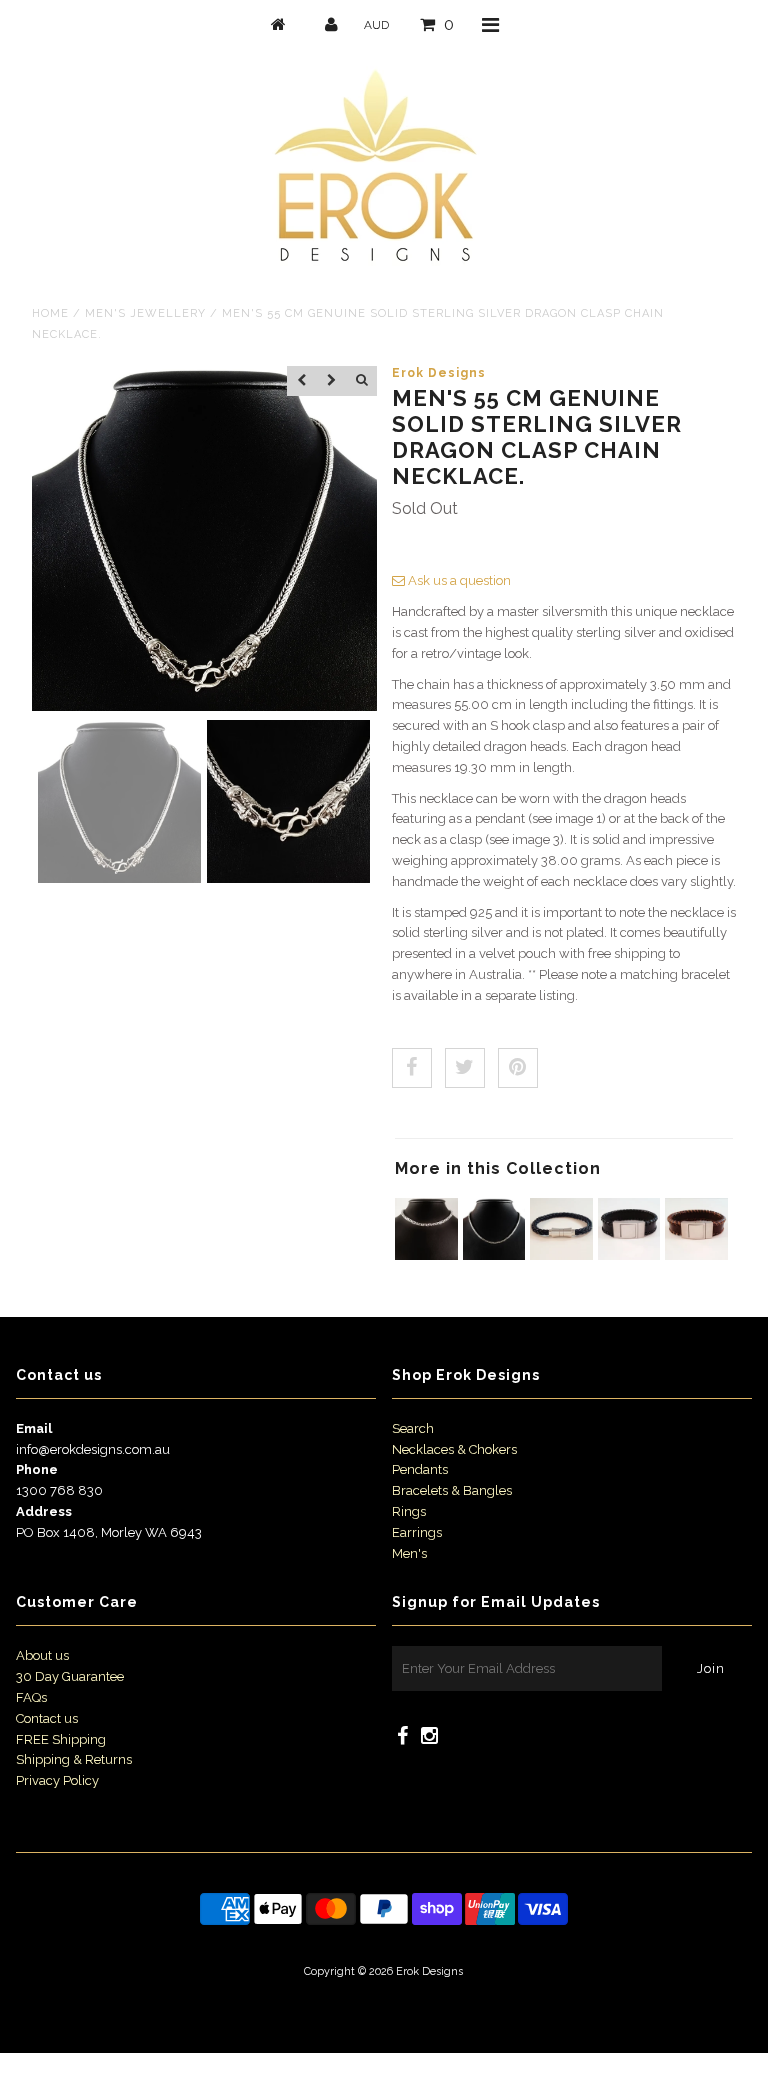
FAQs (31, 1697)
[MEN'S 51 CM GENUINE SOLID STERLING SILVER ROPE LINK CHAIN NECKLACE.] (494, 1255)
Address (44, 1511)
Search (413, 1428)
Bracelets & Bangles (452, 1490)
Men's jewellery (145, 313)
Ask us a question (458, 580)
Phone (37, 1469)
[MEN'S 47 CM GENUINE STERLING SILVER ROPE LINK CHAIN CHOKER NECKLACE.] (426, 1255)
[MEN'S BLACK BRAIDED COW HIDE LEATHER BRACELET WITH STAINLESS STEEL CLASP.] (561, 1255)
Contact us (47, 1718)
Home (50, 313)
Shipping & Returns (74, 1759)
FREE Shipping (61, 1739)
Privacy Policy (57, 1780)
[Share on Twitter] (465, 1068)
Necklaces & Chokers (454, 1449)
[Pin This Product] (518, 1068)
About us (42, 1655)
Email (34, 1428)
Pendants (420, 1469)
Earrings (417, 1532)
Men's (409, 1553)
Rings (409, 1511)
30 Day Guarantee (70, 1676)
